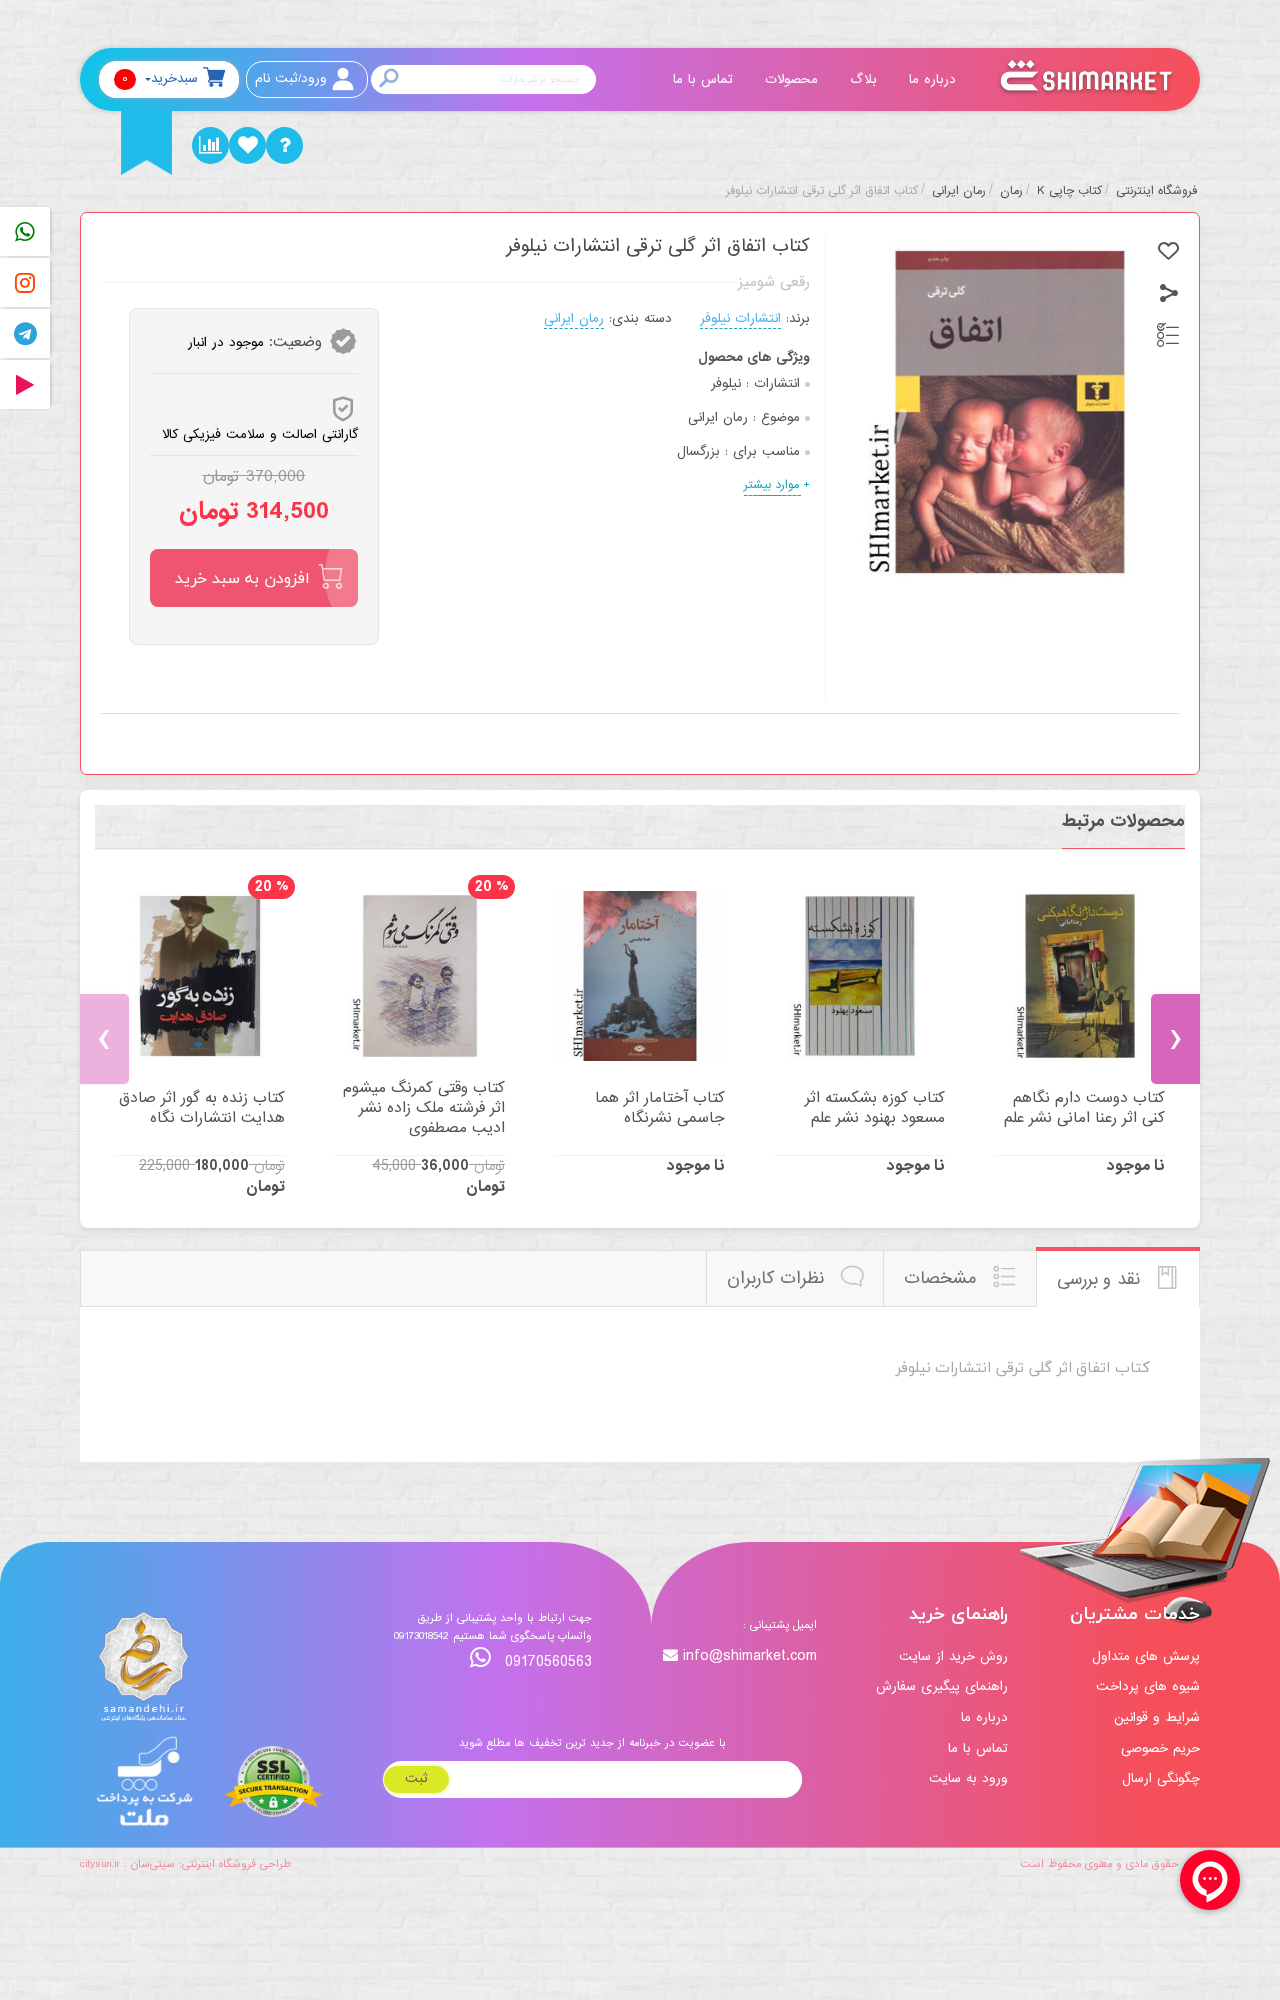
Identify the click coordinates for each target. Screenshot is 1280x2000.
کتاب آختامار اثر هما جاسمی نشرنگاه (660, 1108)
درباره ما (935, 79)
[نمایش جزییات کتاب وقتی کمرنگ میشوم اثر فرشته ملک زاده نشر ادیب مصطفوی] (420, 976)
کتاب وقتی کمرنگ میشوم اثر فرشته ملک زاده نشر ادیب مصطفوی (424, 1108)
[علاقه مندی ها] (247, 145)
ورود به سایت (968, 1778)
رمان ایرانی (574, 318)
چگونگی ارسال (1161, 1778)
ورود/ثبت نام (291, 78)
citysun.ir (100, 1864)
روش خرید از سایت (953, 1656)
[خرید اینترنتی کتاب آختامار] (640, 976)
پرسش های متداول (1146, 1656)
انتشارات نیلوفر (740, 318)
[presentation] (104, 1039)
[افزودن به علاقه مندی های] (1168, 251)
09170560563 (546, 1661)
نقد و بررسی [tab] (1101, 1279)
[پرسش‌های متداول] (284, 145)
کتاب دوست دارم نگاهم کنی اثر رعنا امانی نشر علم (1084, 1108)
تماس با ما (705, 79)
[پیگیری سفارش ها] (210, 145)
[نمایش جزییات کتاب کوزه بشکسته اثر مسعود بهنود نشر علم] (860, 976)
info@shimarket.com (750, 1656)
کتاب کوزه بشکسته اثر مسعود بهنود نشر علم (875, 1108)
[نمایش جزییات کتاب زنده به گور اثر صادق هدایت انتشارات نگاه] (200, 976)
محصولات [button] (794, 79)
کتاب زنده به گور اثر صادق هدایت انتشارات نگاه (202, 1108)
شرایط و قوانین (1157, 1717)
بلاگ (866, 79)
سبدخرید (160, 78)
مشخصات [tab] (943, 1278)
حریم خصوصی (1160, 1748)
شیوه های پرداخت (1148, 1686)
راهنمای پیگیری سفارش (942, 1686)
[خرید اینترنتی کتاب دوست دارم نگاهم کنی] (1080, 976)
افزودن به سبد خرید (242, 578)
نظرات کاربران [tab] (778, 1278)
